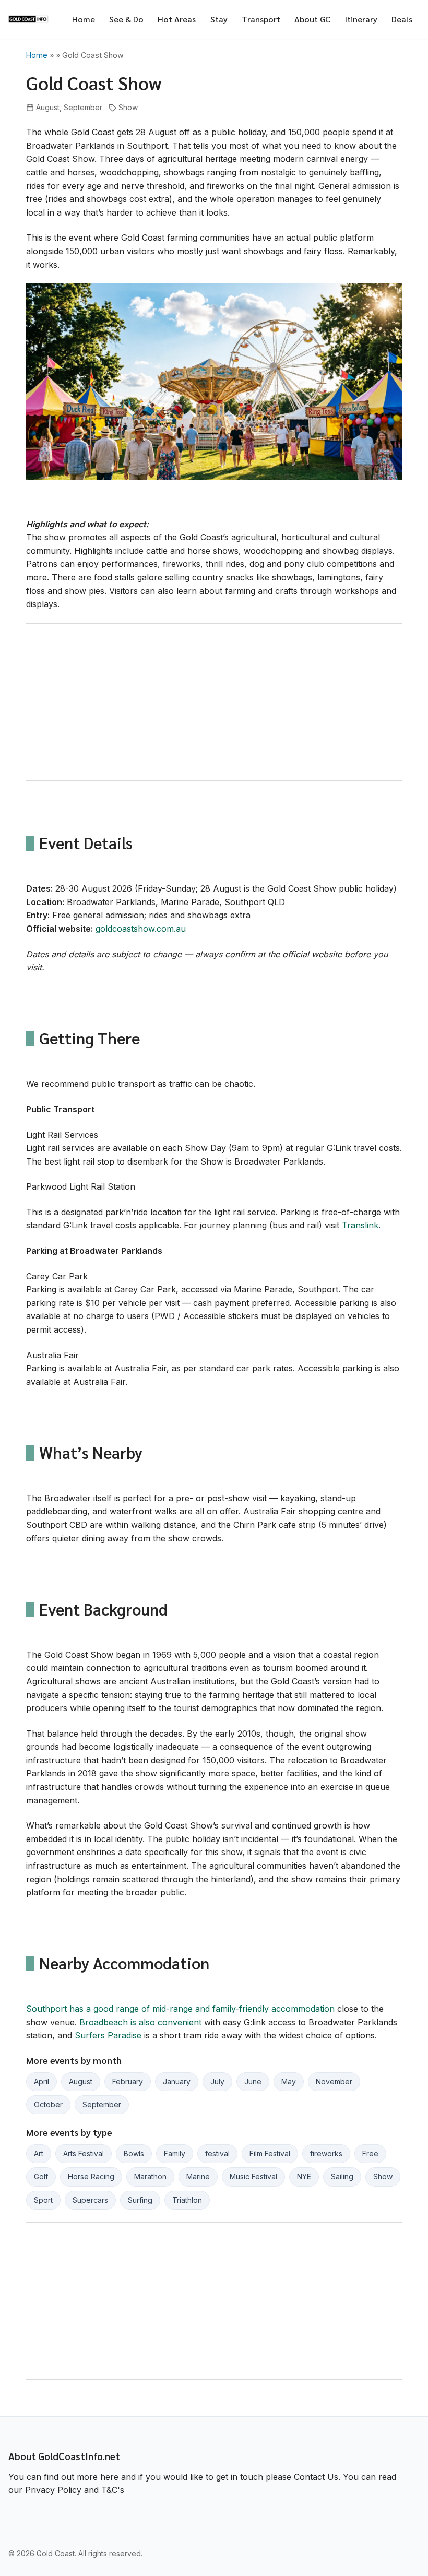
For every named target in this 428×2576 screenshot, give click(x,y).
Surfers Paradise (108, 2035)
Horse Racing (91, 2176)
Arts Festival (84, 2153)
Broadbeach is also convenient (140, 2022)
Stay (219, 19)
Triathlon (187, 2200)
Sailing (342, 2176)
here (109, 2477)
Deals (402, 19)
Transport (261, 19)
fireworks (326, 2153)
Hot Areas (177, 19)
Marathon (150, 2176)
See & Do (126, 19)
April (41, 2081)
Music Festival (253, 2176)
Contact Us (316, 2477)
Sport (43, 2200)
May (289, 2081)
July (217, 2081)
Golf (41, 2176)
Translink (360, 1225)
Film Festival (270, 2153)
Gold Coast (56, 2553)
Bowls (134, 2153)
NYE (304, 2176)
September (83, 107)
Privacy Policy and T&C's (75, 2490)
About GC (312, 19)
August (48, 107)
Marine (198, 2176)
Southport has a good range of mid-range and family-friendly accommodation (180, 2009)
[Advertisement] (214, 702)
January (177, 2081)
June (253, 2081)
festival (217, 2153)
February (128, 2081)
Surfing (140, 2200)
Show (128, 107)
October (48, 2104)
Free (370, 2153)
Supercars (90, 2200)
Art (39, 2153)
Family (175, 2153)
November (334, 2081)
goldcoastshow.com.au (141, 929)
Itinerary (361, 19)
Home (84, 19)
